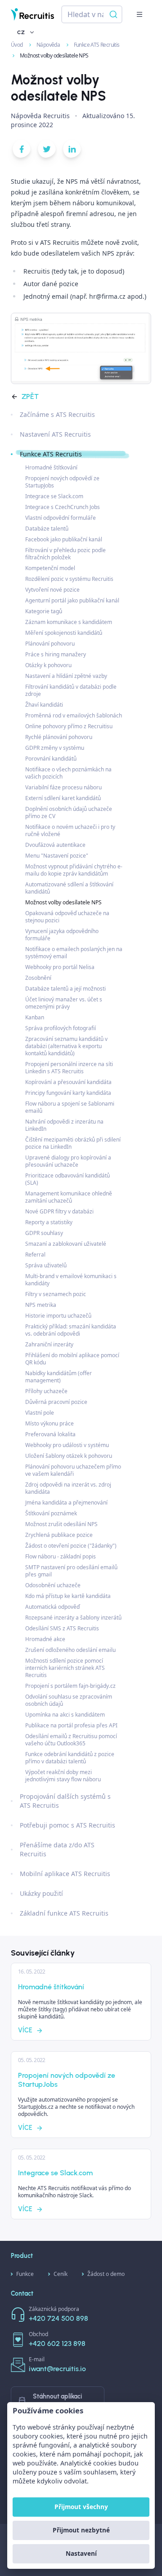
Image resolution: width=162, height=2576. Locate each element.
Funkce (25, 2274)
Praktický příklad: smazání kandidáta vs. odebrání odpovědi (71, 1330)
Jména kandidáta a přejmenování (66, 1503)
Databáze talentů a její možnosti (65, 989)
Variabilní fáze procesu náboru (63, 787)
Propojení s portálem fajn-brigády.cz (70, 1686)
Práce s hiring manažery (56, 654)
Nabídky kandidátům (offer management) (58, 1377)
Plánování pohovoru (50, 644)
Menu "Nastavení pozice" (57, 856)
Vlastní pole (40, 1413)
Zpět (30, 396)
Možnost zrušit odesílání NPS (61, 1524)
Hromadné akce (45, 1639)
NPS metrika (41, 1305)
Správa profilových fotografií (61, 1028)
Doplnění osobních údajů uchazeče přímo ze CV (69, 812)
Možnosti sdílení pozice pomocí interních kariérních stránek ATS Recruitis (65, 1668)
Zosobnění (38, 978)
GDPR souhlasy (44, 1233)
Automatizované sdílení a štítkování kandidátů (69, 888)
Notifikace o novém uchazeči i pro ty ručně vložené (70, 830)
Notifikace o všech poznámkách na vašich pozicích (68, 773)
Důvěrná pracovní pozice (56, 1402)
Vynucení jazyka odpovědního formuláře (62, 935)
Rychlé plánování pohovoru (59, 737)
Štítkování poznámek (51, 1513)
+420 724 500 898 (58, 2318)
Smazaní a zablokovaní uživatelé (66, 1244)
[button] (139, 14)
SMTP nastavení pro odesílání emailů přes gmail (71, 1571)
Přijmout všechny (81, 2507)
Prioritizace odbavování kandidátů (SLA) (67, 1179)
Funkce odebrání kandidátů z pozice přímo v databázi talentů (70, 1758)
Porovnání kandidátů (51, 759)
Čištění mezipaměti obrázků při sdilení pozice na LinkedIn (73, 1143)
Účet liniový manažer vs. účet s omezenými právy (64, 1003)
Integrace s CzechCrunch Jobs (63, 507)
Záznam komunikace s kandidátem (69, 622)
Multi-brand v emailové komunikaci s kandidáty (71, 1280)
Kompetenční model (50, 568)
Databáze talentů (47, 529)
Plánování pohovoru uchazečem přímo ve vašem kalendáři (73, 1470)
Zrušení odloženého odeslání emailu (70, 1650)
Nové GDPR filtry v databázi (59, 1211)
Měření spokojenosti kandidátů (64, 633)
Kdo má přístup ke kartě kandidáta (68, 1596)
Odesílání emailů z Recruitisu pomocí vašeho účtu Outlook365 (71, 1740)
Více (25, 2030)
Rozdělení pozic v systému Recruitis (69, 579)
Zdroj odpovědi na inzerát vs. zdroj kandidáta (68, 1488)
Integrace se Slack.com (54, 496)
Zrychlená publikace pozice (59, 1535)
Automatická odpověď (52, 1607)
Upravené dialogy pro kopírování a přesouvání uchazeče (68, 1161)
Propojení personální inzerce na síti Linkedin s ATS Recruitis (69, 1068)
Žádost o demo (106, 2274)
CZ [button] (21, 32)
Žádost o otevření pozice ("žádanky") (71, 1546)
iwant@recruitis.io (57, 2369)
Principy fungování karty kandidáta (68, 1093)
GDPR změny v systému (55, 748)
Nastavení (81, 2553)
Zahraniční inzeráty (49, 1344)
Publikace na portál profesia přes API (71, 1725)
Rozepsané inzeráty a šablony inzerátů (73, 1618)
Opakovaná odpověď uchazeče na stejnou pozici (67, 917)
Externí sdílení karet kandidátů (63, 798)
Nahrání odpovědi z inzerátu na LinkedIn (64, 1125)
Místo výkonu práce (49, 1423)
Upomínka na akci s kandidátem (65, 1715)
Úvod (17, 45)
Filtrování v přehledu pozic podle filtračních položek (65, 554)
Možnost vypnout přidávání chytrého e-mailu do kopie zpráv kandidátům (74, 870)
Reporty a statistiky (49, 1222)
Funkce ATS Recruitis (97, 45)
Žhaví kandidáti (44, 705)
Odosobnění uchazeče (53, 1585)
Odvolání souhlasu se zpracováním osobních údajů (69, 1700)
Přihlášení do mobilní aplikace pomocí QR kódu (72, 1359)
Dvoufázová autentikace (55, 845)
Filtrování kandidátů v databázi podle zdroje (71, 690)
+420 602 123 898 (57, 2344)
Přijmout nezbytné (81, 2530)
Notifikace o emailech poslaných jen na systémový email (74, 953)
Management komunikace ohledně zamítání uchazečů (69, 1197)
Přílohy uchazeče (46, 1391)
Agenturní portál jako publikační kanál (72, 600)
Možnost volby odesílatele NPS (63, 902)
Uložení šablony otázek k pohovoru (69, 1456)
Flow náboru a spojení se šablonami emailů (70, 1107)
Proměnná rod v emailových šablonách (74, 715)
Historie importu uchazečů (58, 1316)
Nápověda (49, 45)
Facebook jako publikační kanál (64, 539)
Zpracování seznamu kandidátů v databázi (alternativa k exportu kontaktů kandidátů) (66, 1046)
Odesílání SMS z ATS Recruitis (62, 1628)
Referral (35, 1255)
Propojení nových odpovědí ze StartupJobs (62, 482)
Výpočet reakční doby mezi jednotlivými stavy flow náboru (63, 1776)
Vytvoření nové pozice (52, 590)
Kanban (35, 1017)
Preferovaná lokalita (50, 1434)
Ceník (61, 2274)
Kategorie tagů (44, 611)
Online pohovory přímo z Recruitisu (69, 726)
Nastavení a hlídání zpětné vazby (66, 676)
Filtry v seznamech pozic (56, 1294)
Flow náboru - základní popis (61, 1556)
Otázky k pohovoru (48, 665)
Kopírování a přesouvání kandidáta (68, 1082)
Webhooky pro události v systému (67, 1445)
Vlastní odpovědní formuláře (61, 518)
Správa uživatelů (46, 1265)
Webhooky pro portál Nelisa (60, 967)
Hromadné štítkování (51, 467)
